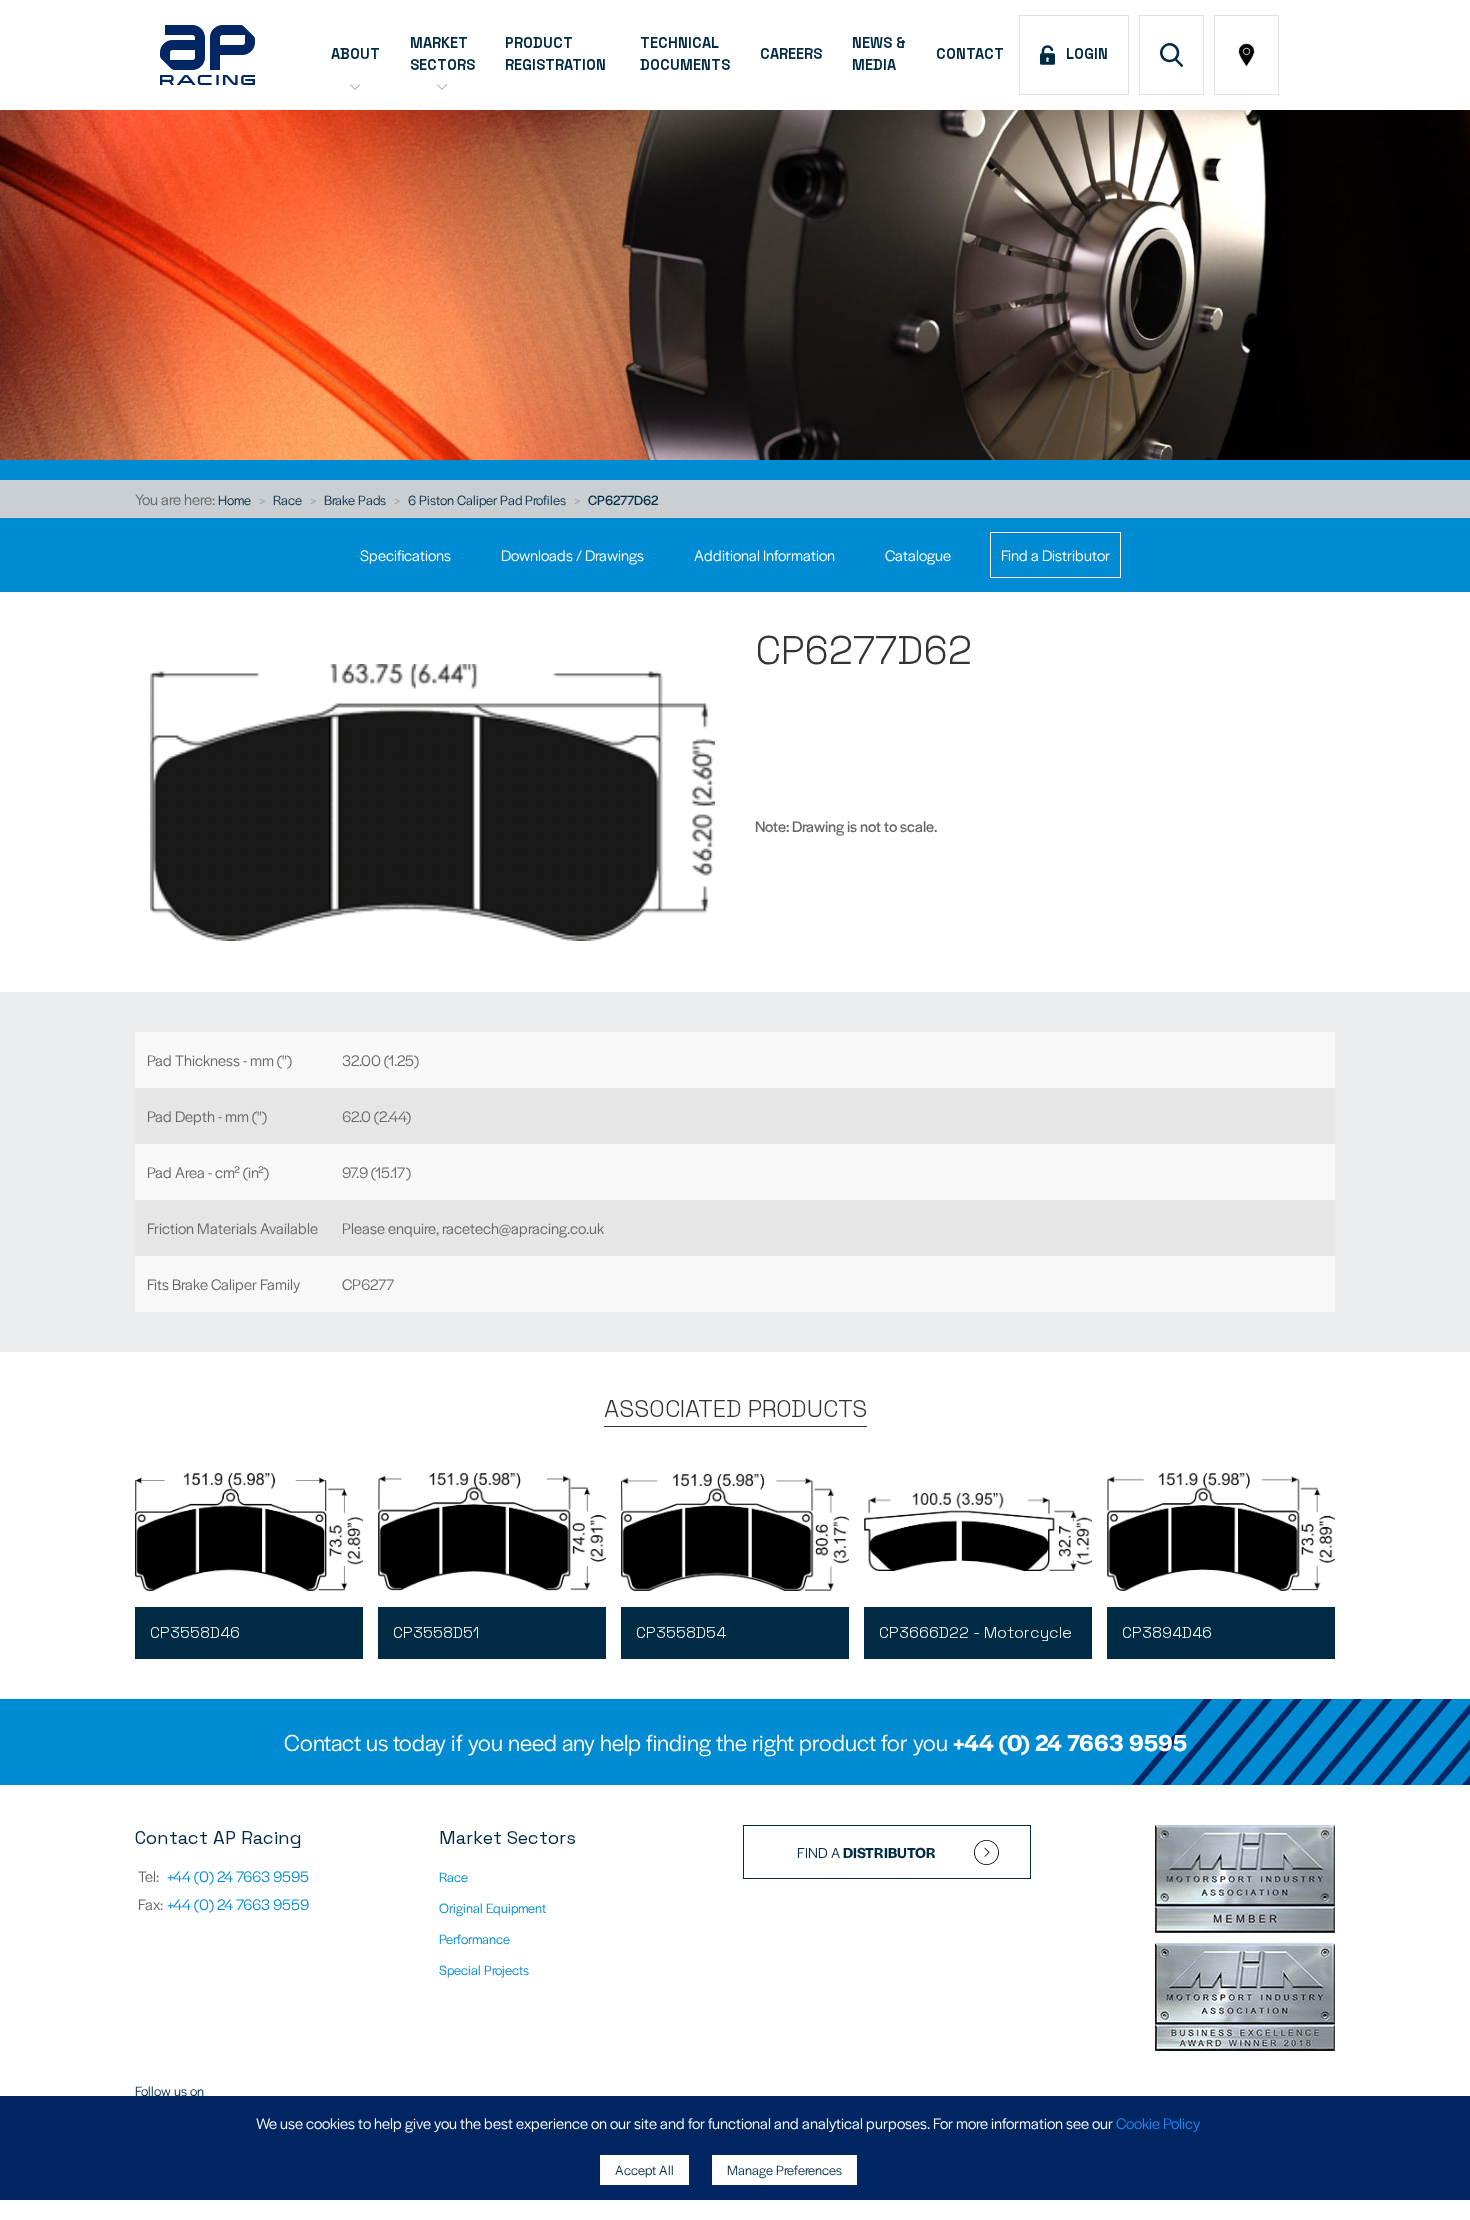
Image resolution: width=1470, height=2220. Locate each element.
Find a (866, 1852)
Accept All (644, 2169)
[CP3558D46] (249, 1532)
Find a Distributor (1055, 554)
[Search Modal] (1171, 55)
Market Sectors (442, 54)
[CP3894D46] (1221, 1532)
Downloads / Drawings (572, 554)
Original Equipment (492, 1907)
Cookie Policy (1158, 2122)
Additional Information (764, 554)
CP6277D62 (623, 499)
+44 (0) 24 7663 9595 (1070, 1742)
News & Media (879, 54)
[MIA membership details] (1245, 1881)
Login (1083, 54)
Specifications (405, 554)
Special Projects (484, 1969)
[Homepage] (207, 55)
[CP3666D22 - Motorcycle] (978, 1532)
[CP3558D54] (735, 1532)
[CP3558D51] (492, 1532)
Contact (970, 54)
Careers (791, 54)
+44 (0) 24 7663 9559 (238, 1903)
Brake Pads (355, 499)
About (355, 54)
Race (287, 499)
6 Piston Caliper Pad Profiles (487, 499)
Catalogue (918, 554)
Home (234, 499)
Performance (474, 1938)
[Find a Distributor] (1246, 55)
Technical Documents (685, 54)
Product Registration (557, 54)
